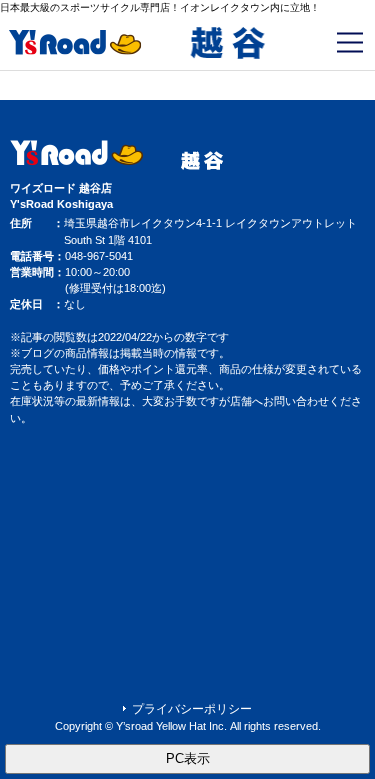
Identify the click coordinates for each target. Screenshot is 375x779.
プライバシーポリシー (192, 709)
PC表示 (188, 758)
